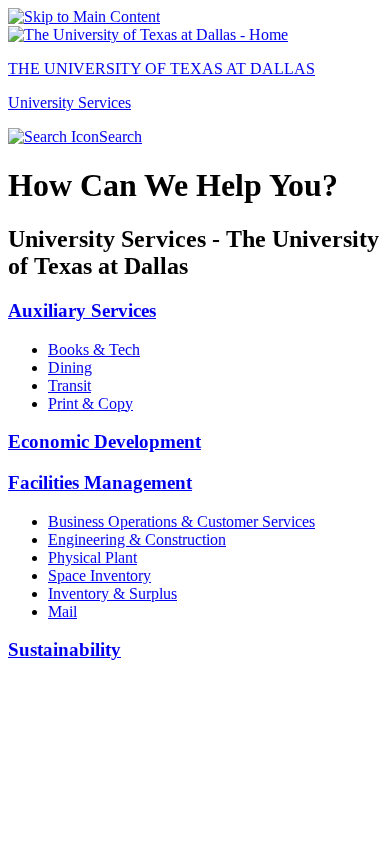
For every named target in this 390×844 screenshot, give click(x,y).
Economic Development (104, 441)
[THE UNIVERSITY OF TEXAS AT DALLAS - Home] (148, 34)
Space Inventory (99, 575)
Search (120, 136)
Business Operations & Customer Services (181, 521)
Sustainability (64, 649)
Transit (69, 385)
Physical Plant (92, 557)
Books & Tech (94, 349)
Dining (70, 367)
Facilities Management (100, 482)
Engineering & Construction (137, 539)
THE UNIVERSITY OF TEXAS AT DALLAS (161, 68)
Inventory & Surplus (112, 593)
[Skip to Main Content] (84, 16)
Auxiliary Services (82, 310)
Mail (62, 611)
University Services (69, 102)
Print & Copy (90, 403)
